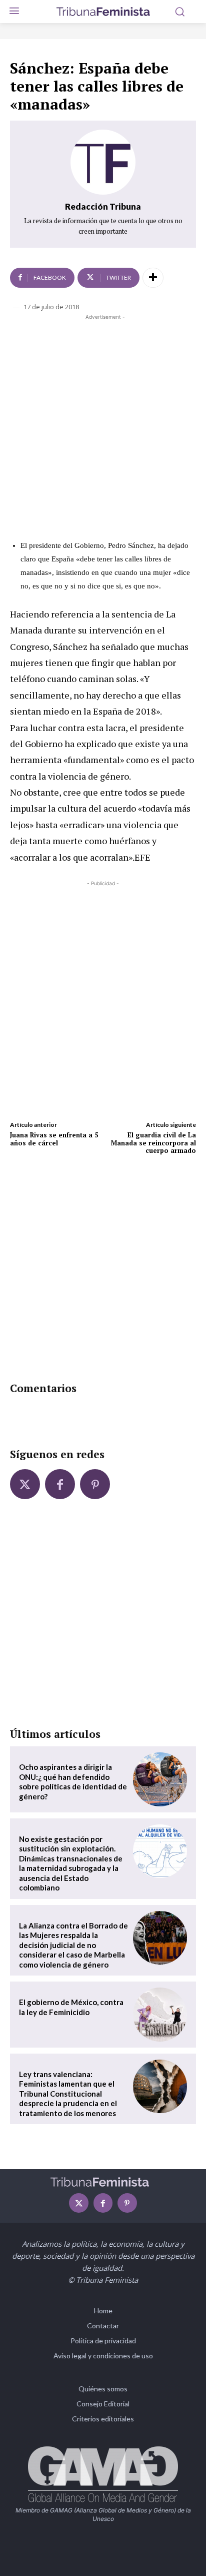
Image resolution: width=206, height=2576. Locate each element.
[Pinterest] (95, 1484)
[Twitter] (25, 1484)
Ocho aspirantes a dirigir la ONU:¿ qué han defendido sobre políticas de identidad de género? (73, 1782)
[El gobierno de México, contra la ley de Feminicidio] (160, 2015)
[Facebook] (60, 1484)
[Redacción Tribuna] (103, 162)
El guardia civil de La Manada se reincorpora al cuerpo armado (153, 1143)
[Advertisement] (103, 425)
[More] (153, 278)
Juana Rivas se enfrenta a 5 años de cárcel (54, 1139)
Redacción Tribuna (103, 206)
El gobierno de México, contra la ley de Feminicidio (71, 2007)
